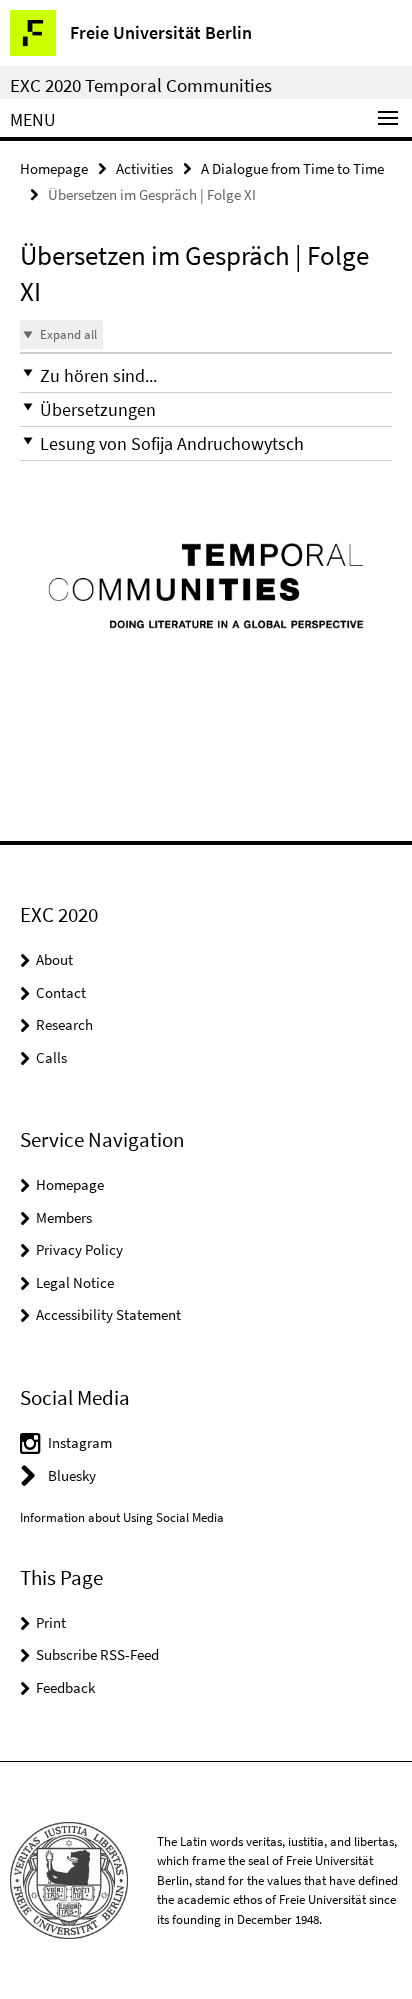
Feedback (65, 1687)
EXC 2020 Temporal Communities (141, 85)
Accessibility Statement (108, 1314)
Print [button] (51, 1622)
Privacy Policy (79, 1249)
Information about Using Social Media (122, 1517)
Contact (61, 992)
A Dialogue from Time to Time (292, 168)
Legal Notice (75, 1282)
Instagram (80, 1442)
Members (64, 1217)
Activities (144, 168)
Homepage (54, 168)
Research (64, 1024)
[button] (206, 375)
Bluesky (72, 1475)
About (54, 959)
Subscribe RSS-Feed (97, 1654)
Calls (51, 1057)
